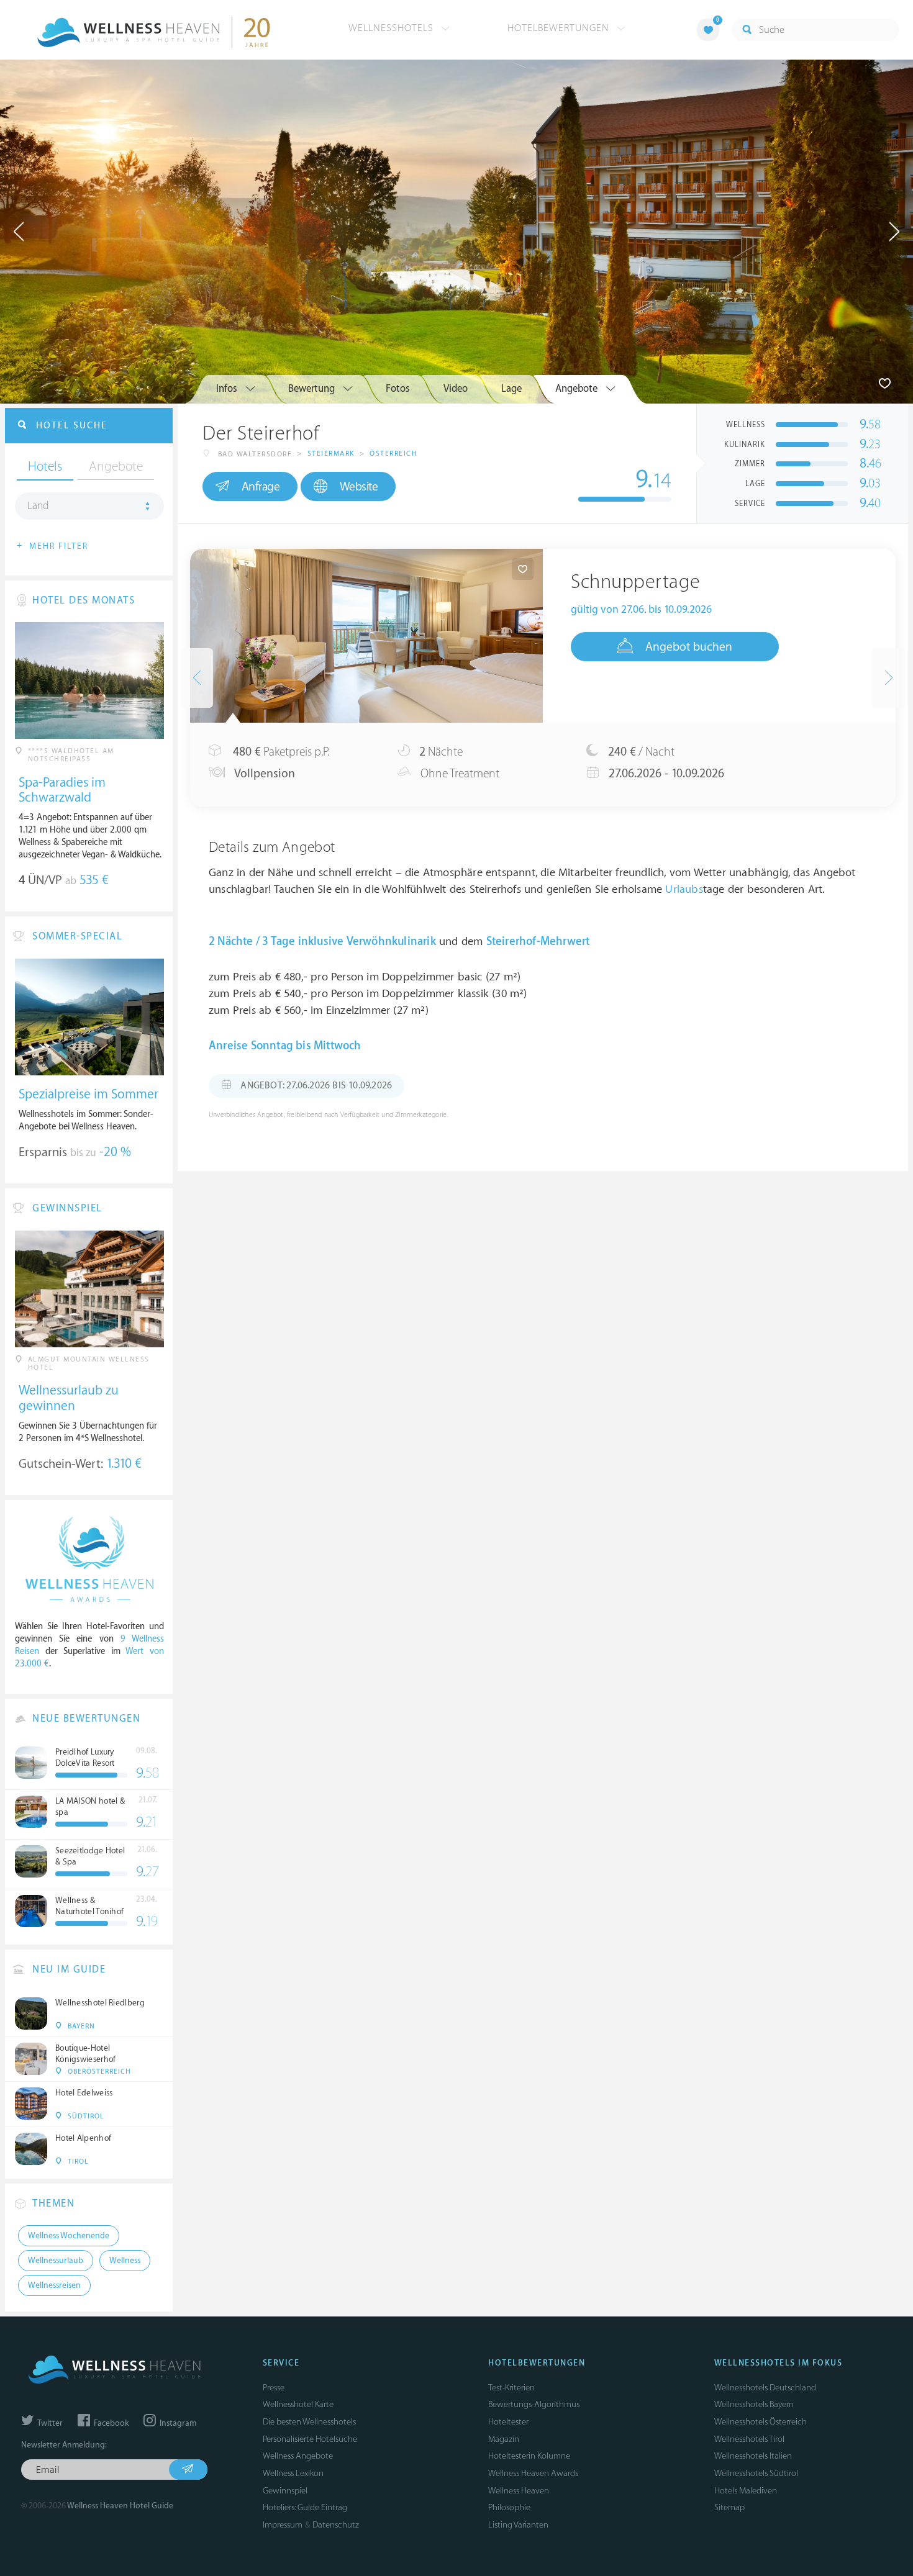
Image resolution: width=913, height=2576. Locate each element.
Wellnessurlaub (56, 2261)
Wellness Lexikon (293, 2473)
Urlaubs (684, 889)
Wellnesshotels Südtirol (756, 2473)
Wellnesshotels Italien (753, 2456)
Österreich (393, 454)
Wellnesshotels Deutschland (765, 2388)
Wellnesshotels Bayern (754, 2404)
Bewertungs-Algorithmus (534, 2404)
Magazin (504, 2439)
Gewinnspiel (285, 2491)
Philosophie (509, 2507)
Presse (274, 2388)
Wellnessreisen (54, 2285)
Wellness (125, 2261)
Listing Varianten (518, 2525)
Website (359, 487)
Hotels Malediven (746, 2491)
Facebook (110, 2423)
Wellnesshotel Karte (298, 2404)
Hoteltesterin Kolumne (529, 2456)
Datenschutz (336, 2525)
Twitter (49, 2423)
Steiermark (331, 454)
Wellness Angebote (298, 2456)
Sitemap (729, 2507)
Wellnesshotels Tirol (749, 2439)
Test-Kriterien (511, 2388)
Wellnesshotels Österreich (761, 2422)
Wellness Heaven (519, 2491)
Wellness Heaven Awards (533, 2473)
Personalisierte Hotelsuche (310, 2439)
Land (38, 506)
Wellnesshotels (393, 28)
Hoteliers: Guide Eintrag (305, 2507)
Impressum (283, 2525)
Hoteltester (508, 2422)
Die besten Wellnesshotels (309, 2422)
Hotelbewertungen (560, 28)
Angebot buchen (689, 647)
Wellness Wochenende (69, 2236)
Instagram (177, 2423)
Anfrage (261, 487)
